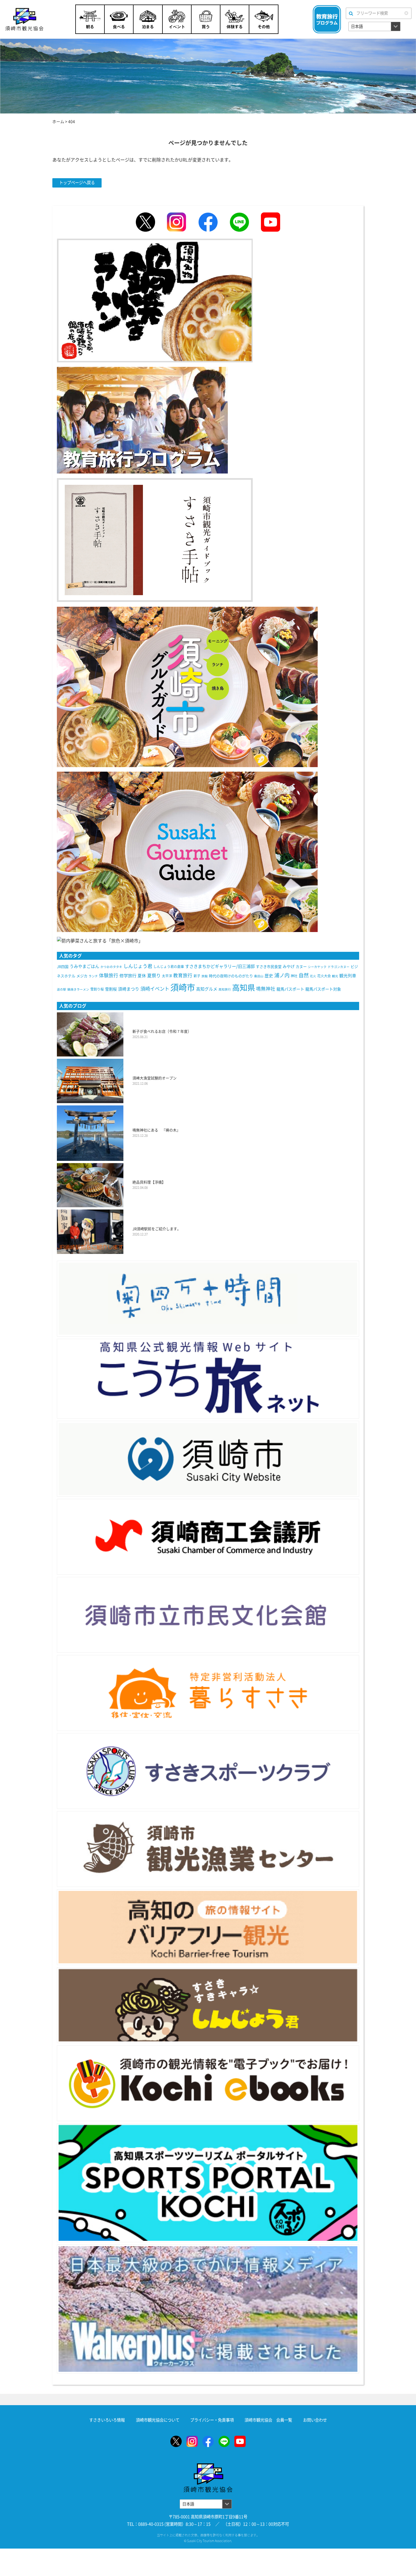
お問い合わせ (315, 2420)
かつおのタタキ (111, 967)
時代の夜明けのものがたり (231, 976)
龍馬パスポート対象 (323, 989)
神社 (294, 976)
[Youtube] (271, 222)
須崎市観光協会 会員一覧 (268, 2420)
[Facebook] (208, 222)
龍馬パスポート (290, 989)
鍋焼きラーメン (78, 989)
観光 (335, 976)
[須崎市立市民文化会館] (208, 1615)
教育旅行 (183, 975)
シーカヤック (317, 967)
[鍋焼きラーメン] (155, 300)
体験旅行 (109, 975)
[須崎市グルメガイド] (187, 686)
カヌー (301, 967)
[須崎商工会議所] (208, 1537)
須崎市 (183, 987)
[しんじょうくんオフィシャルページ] (208, 2005)
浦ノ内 (282, 975)
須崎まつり (129, 989)
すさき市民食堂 (269, 967)
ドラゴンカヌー (339, 967)
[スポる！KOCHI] (208, 2183)
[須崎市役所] (208, 1459)
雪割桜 (111, 989)
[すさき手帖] (155, 539)
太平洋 (167, 976)
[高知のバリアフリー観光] (208, 1927)
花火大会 (324, 976)
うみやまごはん (84, 966)
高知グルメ (207, 989)
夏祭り (154, 976)
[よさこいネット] (208, 1379)
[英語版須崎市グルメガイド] (187, 851)
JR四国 (63, 967)
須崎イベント (155, 989)
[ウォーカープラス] (208, 2309)
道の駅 (62, 989)
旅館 (205, 976)
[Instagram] (177, 222)
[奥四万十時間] (208, 1299)
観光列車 (348, 976)
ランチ (93, 976)
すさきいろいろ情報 (107, 2420)
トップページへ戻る (77, 183)
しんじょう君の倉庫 (169, 967)
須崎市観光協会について (158, 2420)
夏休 (142, 976)
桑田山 (259, 976)
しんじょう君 (138, 966)
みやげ (289, 967)
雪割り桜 (97, 989)
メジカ (82, 976)
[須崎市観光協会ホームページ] (33, 19)
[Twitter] (145, 222)
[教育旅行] (142, 419)
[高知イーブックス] (208, 2083)
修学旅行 (128, 976)
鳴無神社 (266, 989)
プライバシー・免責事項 (212, 2420)
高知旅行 (225, 989)
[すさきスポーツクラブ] (208, 1771)
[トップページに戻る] (208, 2467)
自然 (304, 975)
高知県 (244, 988)
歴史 (269, 976)
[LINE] (239, 222)
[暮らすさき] (208, 1693)
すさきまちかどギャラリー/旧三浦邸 (220, 966)
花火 (313, 976)
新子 (197, 976)
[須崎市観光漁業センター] (208, 1849)
